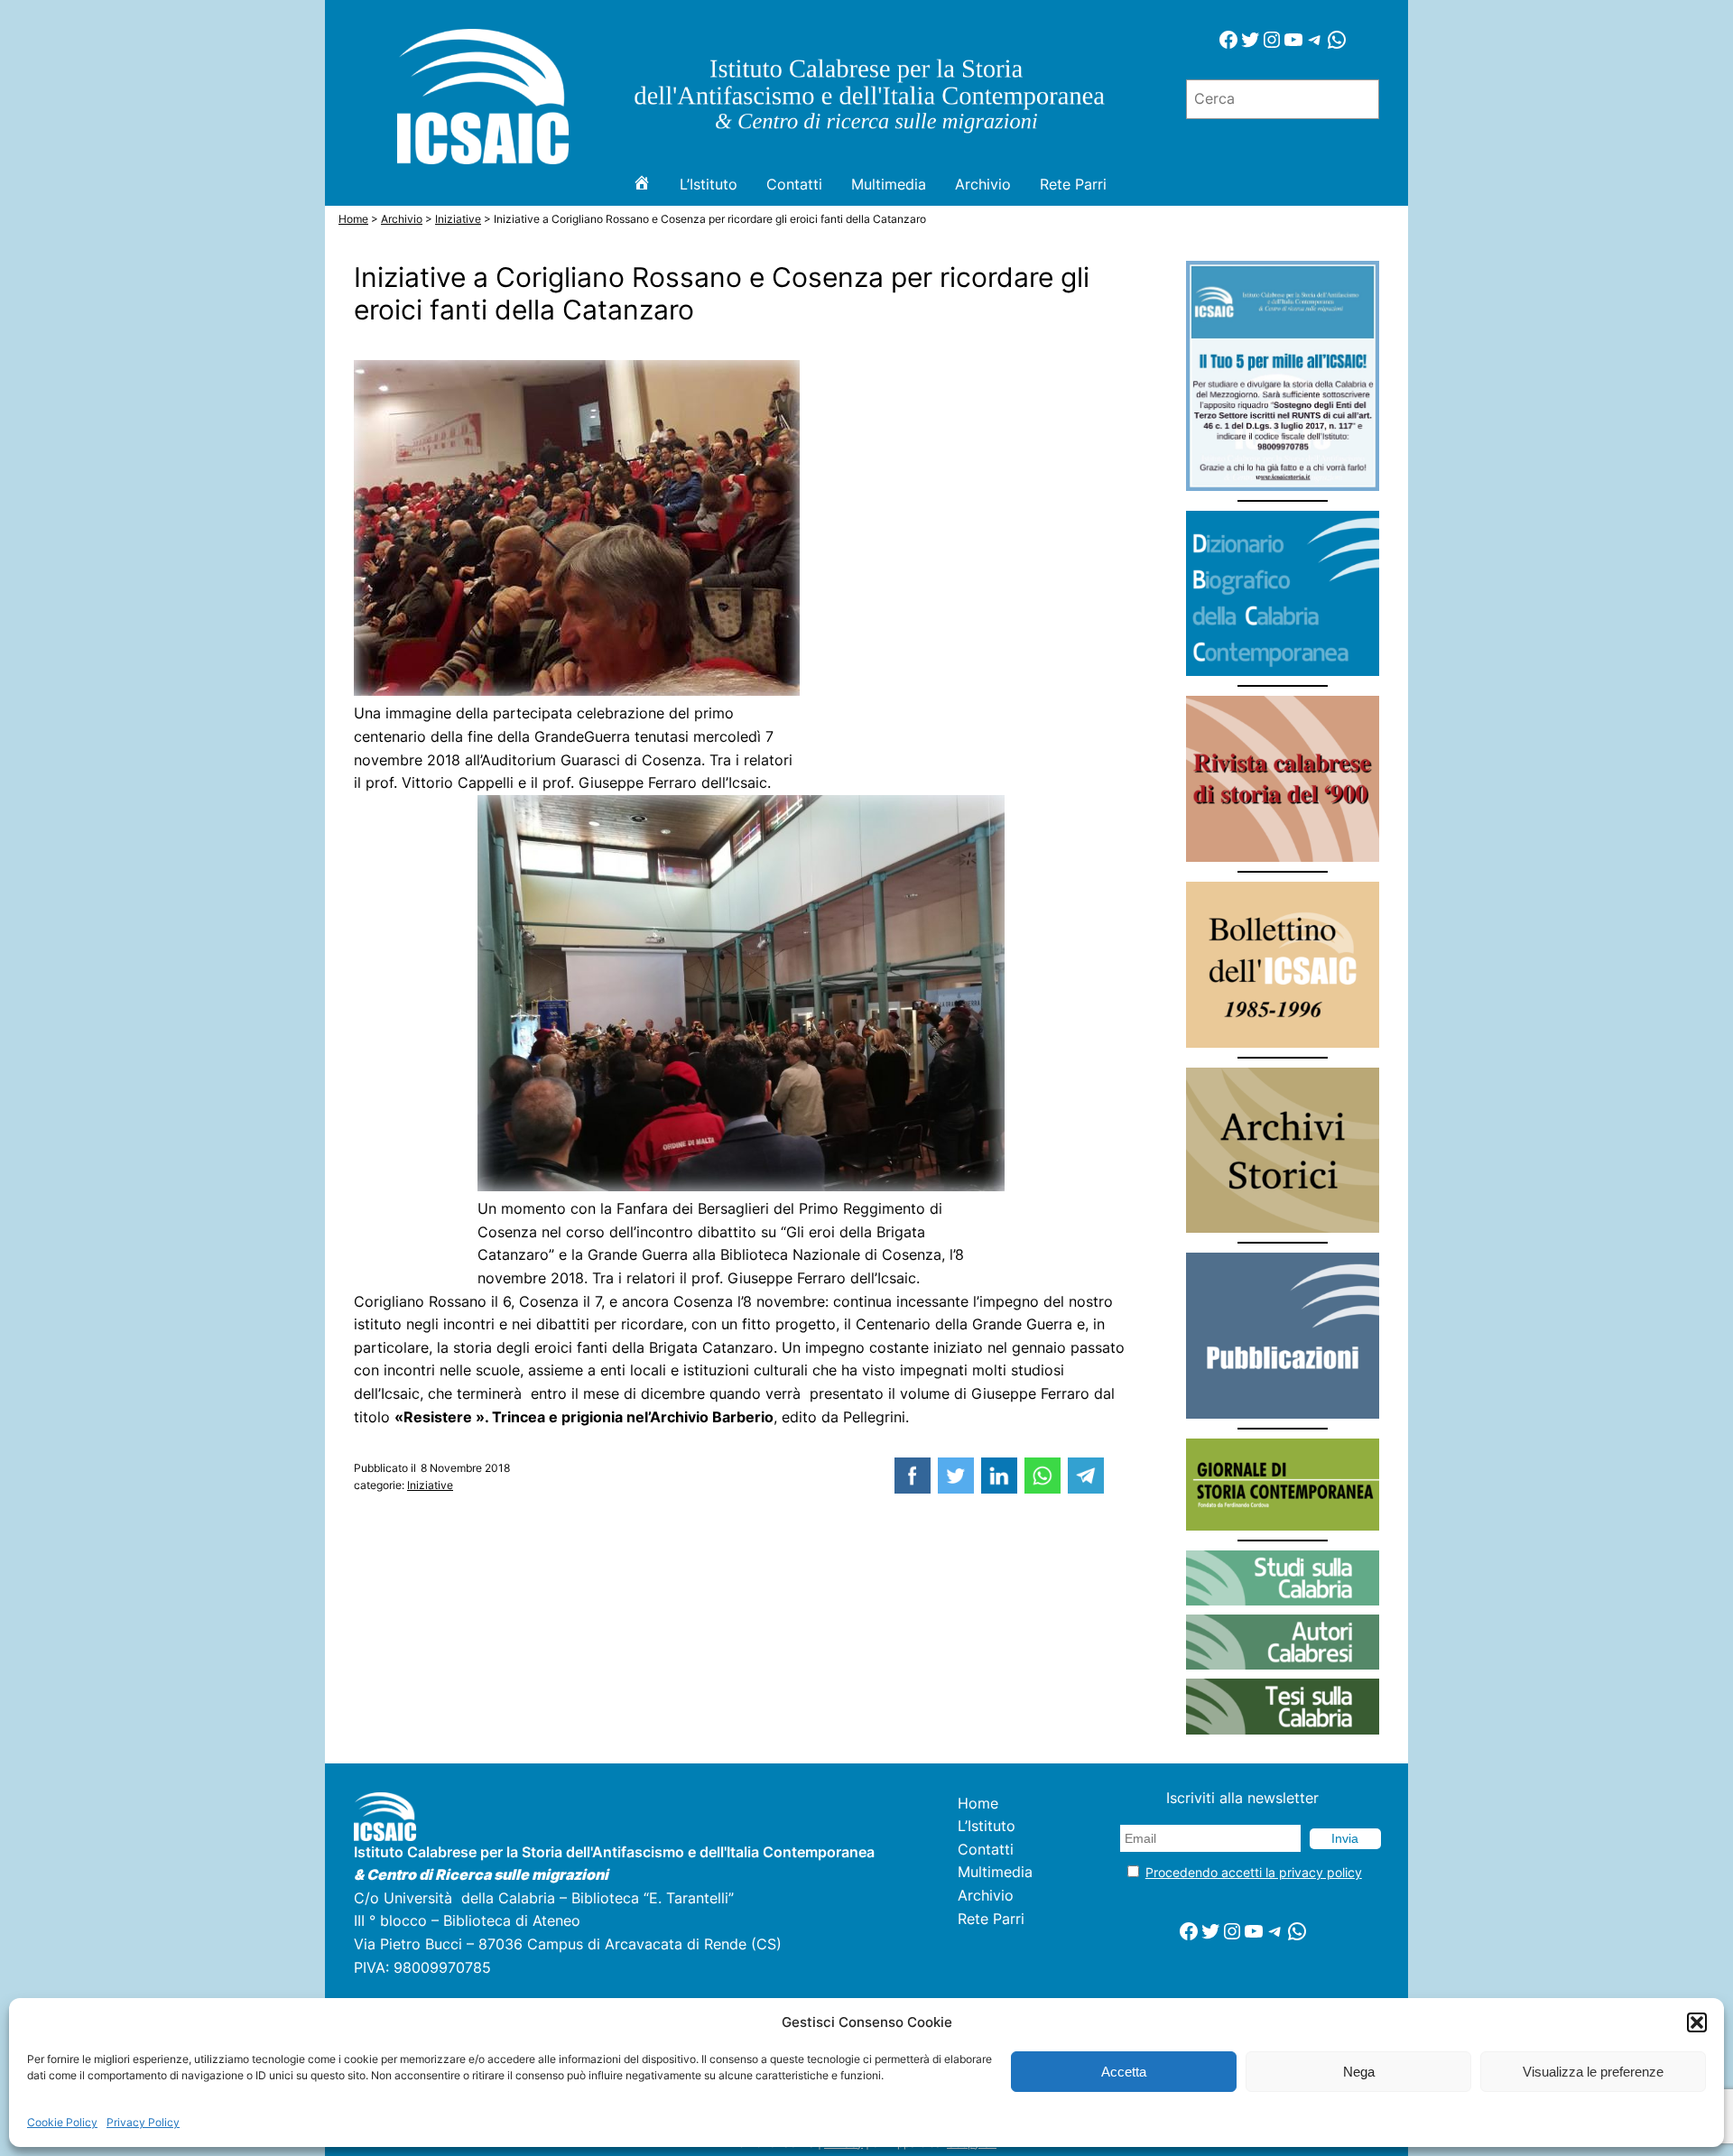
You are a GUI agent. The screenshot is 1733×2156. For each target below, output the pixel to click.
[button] (1697, 2022)
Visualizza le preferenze (1593, 2072)
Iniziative (430, 1485)
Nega (1359, 2072)
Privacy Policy (143, 2122)
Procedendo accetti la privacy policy (1254, 1872)
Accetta (1124, 2072)
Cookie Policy (62, 2122)
